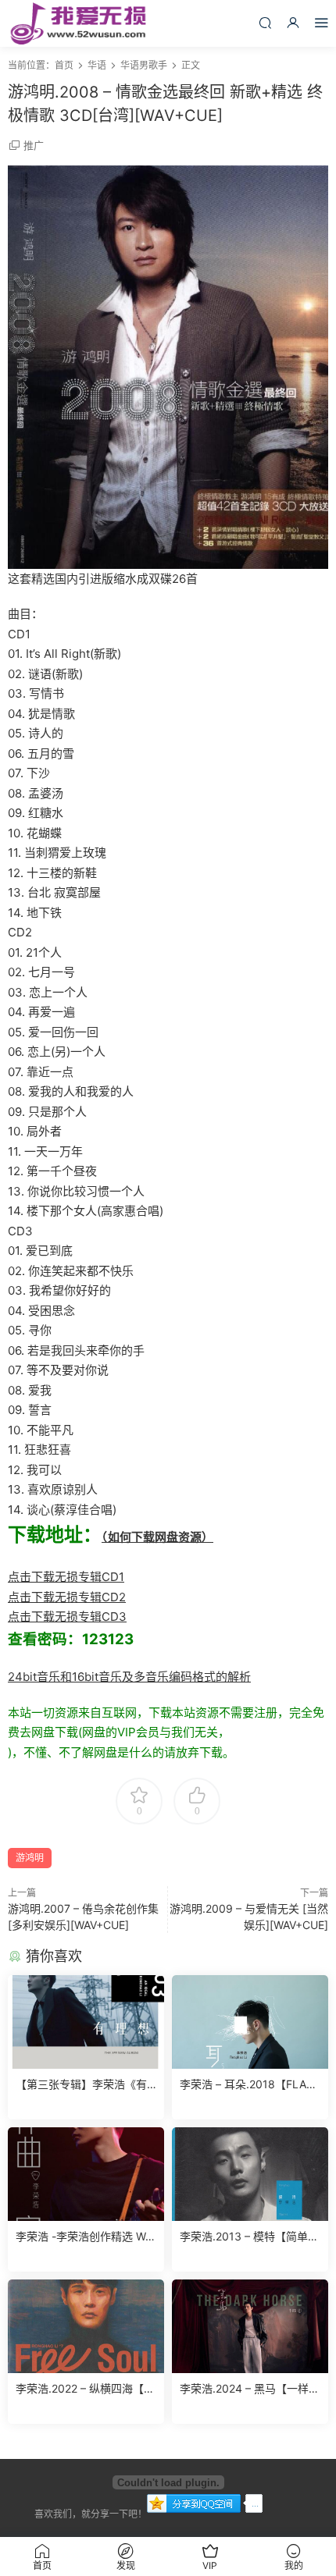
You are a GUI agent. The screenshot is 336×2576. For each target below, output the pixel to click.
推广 (34, 145)
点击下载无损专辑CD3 (67, 1617)
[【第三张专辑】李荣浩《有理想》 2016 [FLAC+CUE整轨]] (86, 2022)
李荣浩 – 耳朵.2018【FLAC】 (250, 2084)
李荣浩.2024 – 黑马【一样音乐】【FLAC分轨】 (250, 2389)
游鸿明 (30, 1858)
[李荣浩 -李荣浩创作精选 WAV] (86, 2174)
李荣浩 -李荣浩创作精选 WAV (84, 2237)
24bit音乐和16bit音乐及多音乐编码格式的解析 (129, 1677)
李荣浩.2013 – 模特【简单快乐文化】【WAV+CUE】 (249, 2237)
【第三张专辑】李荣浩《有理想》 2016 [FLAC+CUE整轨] (84, 2085)
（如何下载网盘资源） (157, 1537)
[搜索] (265, 22)
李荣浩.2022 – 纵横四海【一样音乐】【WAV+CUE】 (85, 2389)
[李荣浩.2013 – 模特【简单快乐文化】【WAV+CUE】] (250, 2174)
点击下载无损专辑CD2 (67, 1597)
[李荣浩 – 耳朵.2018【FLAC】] (250, 2022)
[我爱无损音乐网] (78, 23)
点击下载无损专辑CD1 (66, 1577)
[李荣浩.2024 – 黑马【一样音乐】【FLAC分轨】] (250, 2326)
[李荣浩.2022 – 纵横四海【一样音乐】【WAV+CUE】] (86, 2326)
